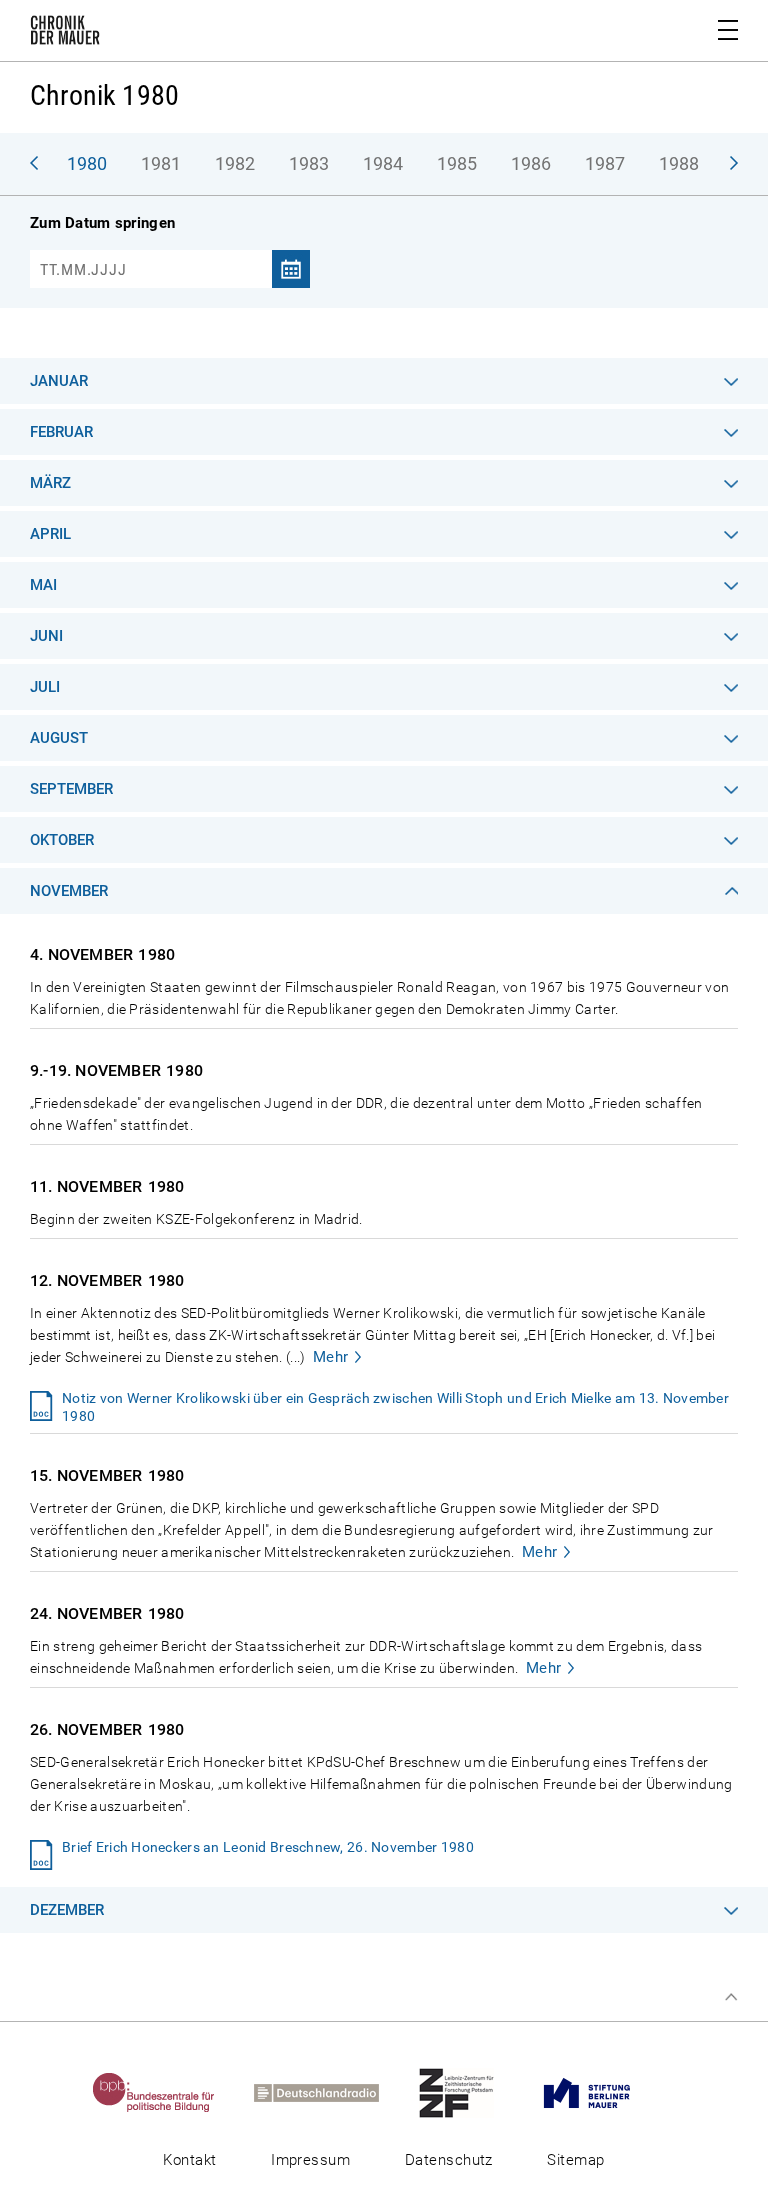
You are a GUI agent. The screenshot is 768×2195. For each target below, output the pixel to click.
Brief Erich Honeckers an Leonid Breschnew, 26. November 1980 (268, 1847)
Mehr (331, 1357)
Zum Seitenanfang (731, 1997)
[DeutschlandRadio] (334, 2092)
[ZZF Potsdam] (474, 2092)
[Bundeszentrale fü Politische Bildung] (171, 2092)
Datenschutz (449, 2160)
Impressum (310, 2160)
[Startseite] (65, 34)
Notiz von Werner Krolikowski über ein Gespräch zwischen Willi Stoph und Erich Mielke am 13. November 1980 (395, 1407)
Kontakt (189, 2160)
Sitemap (575, 2160)
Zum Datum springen (102, 223)
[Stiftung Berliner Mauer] (604, 2092)
